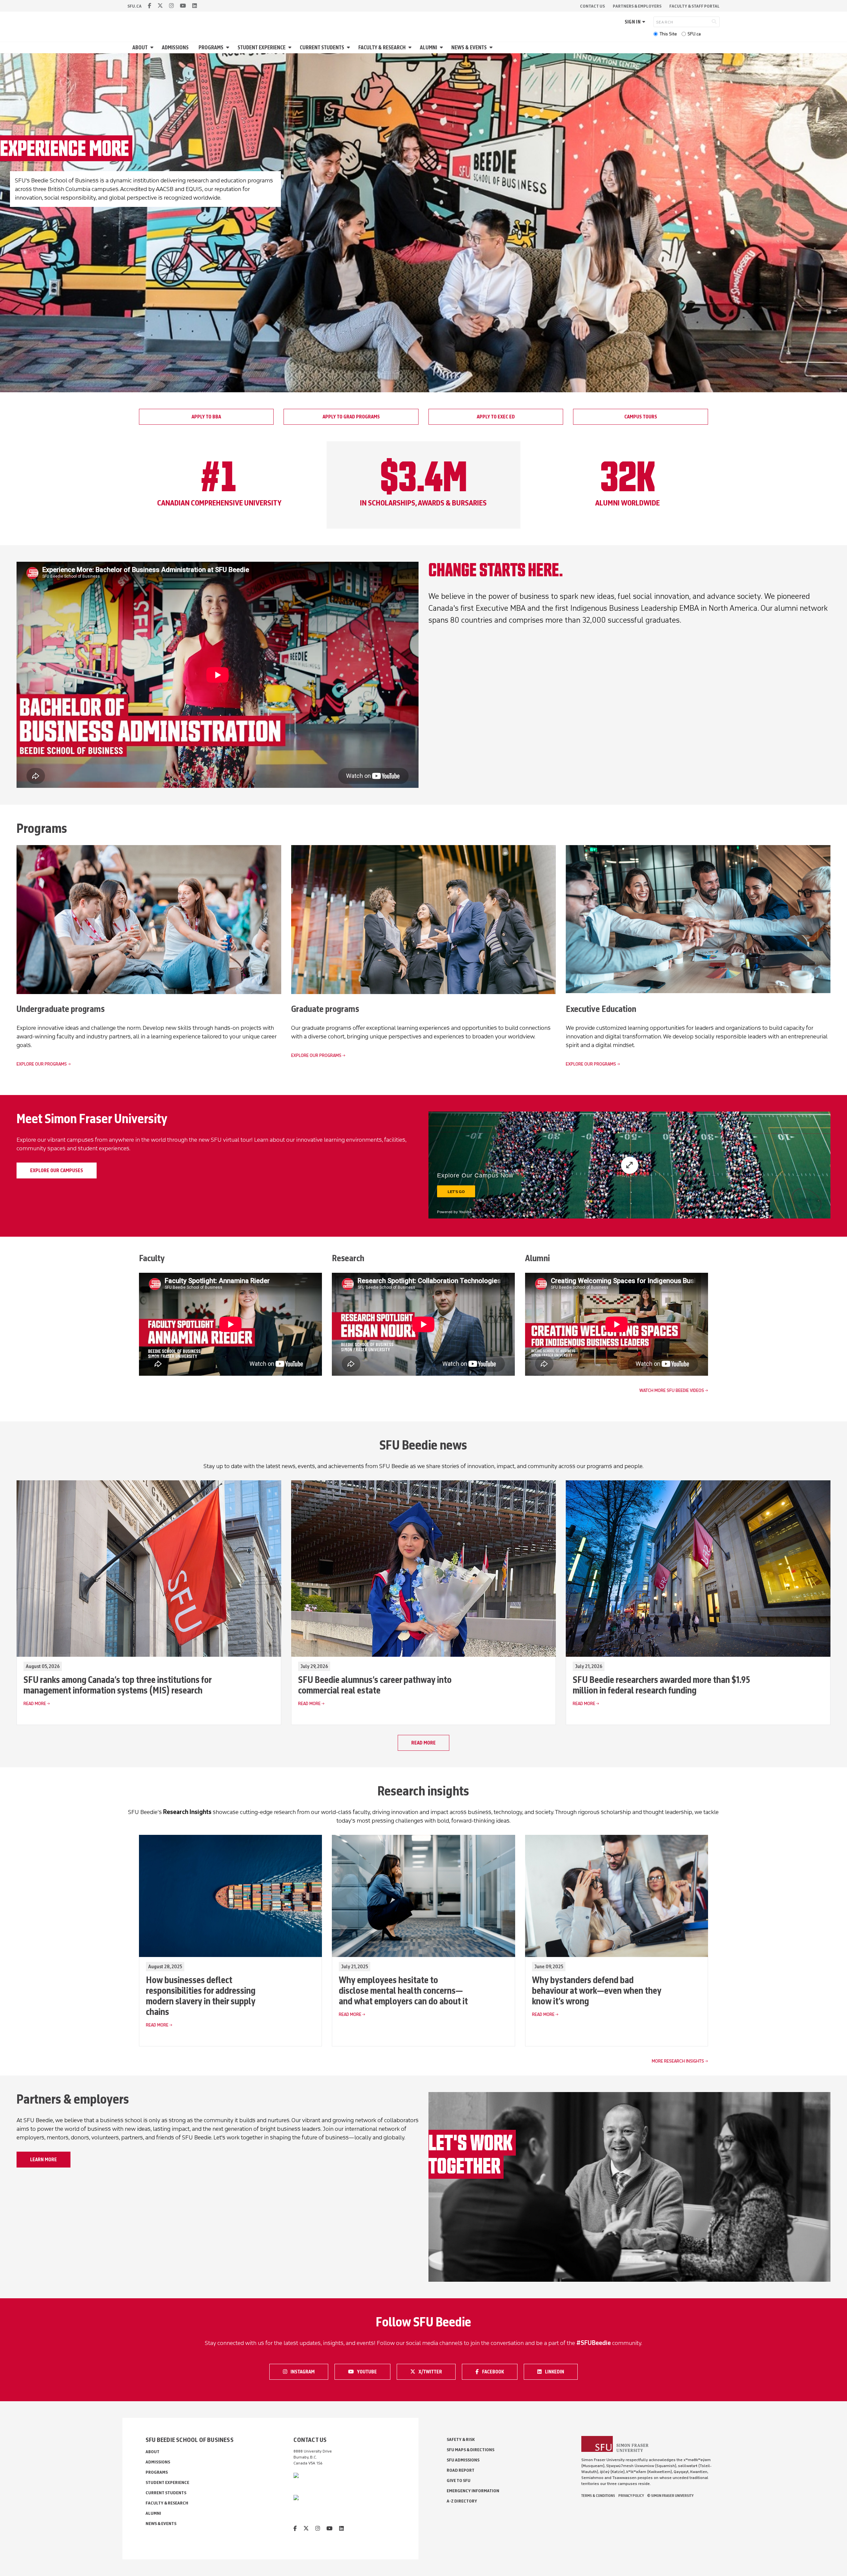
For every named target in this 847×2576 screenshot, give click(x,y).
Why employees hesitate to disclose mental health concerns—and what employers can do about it (403, 1990)
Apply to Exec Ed (496, 417)
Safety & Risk (461, 2439)
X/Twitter (432, 2371)
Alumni (428, 48)
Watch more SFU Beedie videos (672, 1390)
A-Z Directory (462, 2501)
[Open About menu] (153, 48)
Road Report (461, 2470)
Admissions (175, 48)
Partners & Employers (637, 6)
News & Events (469, 48)
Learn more (44, 2160)
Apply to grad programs (351, 417)
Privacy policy (631, 2496)
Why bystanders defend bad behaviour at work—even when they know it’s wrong (597, 1990)
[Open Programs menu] (229, 48)
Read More (35, 1704)
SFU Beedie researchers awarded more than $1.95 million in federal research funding (661, 1685)
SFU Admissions (463, 2460)
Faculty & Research (382, 48)
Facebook (496, 2371)
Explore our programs (42, 1064)
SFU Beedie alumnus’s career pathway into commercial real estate (375, 1685)
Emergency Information (473, 2491)
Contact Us (592, 6)
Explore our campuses (57, 1170)
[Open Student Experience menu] (291, 48)
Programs (211, 48)
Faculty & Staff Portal (694, 6)
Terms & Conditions (598, 2496)
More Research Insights (678, 2061)
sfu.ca (134, 6)
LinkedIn (559, 2371)
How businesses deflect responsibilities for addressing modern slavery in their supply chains (201, 1996)
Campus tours (641, 417)
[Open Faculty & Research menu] (411, 48)
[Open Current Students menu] (349, 48)
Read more (423, 1743)
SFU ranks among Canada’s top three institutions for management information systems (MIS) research (117, 1685)
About (140, 48)
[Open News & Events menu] (492, 48)
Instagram (304, 2371)
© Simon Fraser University (670, 2496)
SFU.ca (694, 34)
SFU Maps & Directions (470, 2450)
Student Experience (262, 48)
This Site (668, 34)
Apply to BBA (206, 417)
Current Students (322, 48)
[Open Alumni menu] (442, 48)
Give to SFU (459, 2481)
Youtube (371, 2371)
